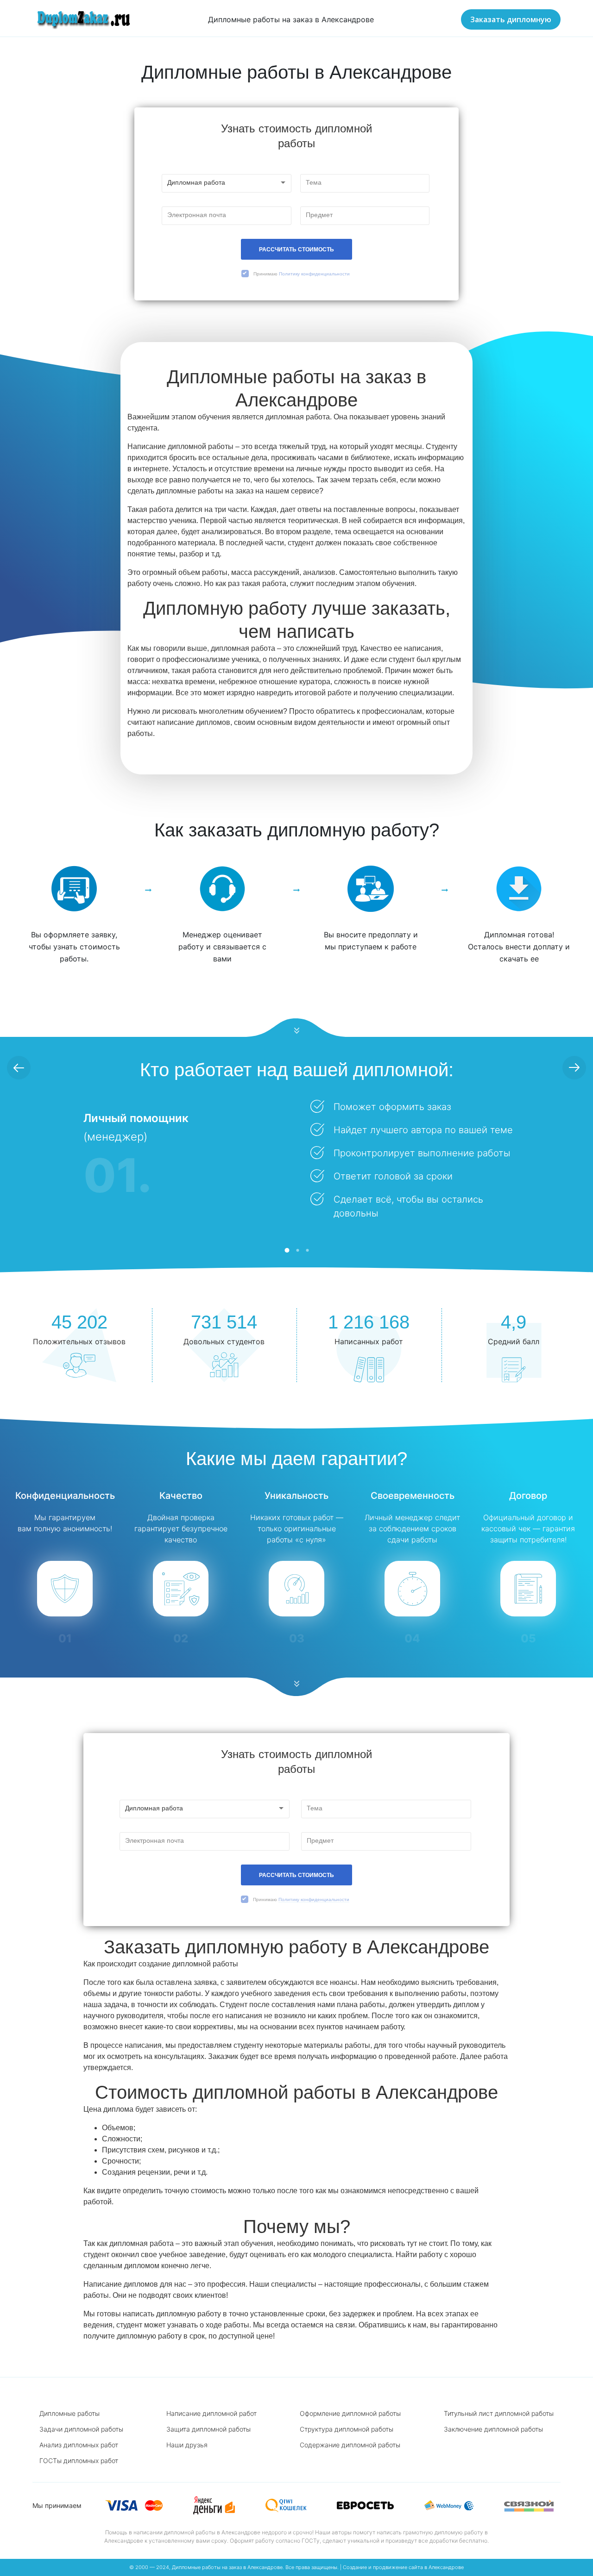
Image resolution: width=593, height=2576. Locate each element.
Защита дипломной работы (208, 2429)
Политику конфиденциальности (314, 274)
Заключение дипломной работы (493, 2429)
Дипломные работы (69, 2413)
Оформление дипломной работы (350, 2413)
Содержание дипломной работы (350, 2445)
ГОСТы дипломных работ (79, 2461)
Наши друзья (187, 2445)
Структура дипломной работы (347, 2429)
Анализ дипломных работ (79, 2445)
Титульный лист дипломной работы (499, 2413)
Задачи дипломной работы (81, 2429)
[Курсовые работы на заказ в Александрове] (82, 19)
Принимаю (302, 274)
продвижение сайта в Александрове (418, 2567)
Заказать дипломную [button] (511, 19)
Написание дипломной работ (211, 2413)
